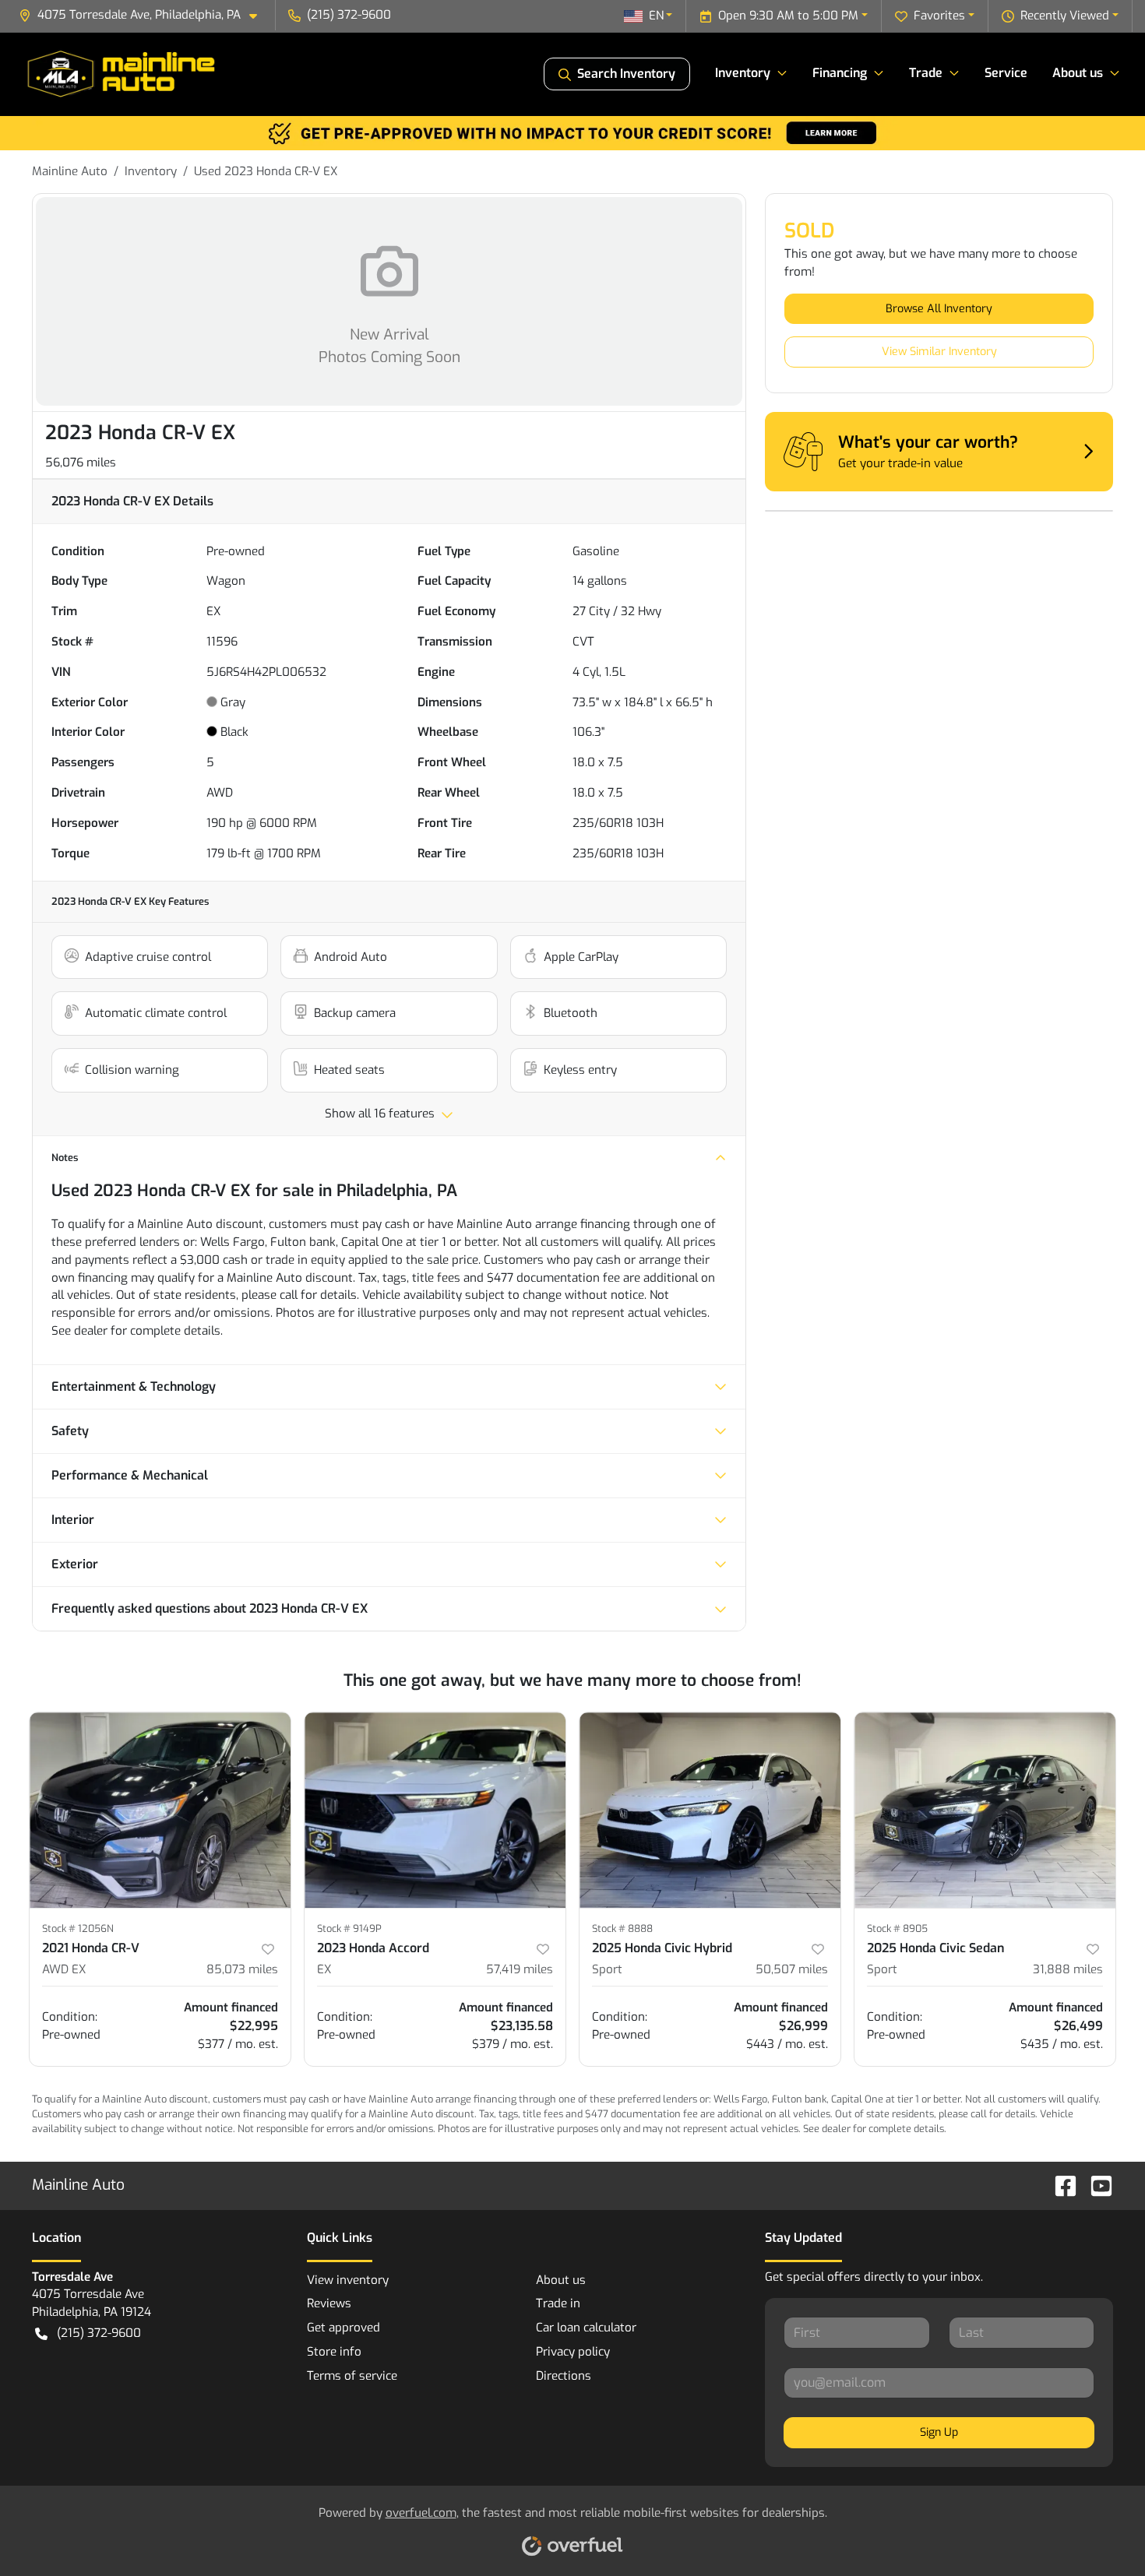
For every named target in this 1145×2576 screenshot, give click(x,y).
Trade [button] (926, 73)
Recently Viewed (1065, 16)
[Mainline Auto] (123, 74)
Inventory (151, 171)
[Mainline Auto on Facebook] (1059, 2185)
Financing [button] (840, 73)
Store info (334, 2352)
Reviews (329, 2303)
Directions (564, 2376)
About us (561, 2280)
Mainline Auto (70, 171)
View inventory (348, 2280)
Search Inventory (626, 74)
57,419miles (520, 1969)
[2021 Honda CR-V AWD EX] (160, 1810)
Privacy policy (573, 2352)
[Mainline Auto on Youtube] (1095, 2185)
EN (656, 16)
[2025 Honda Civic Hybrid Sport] (710, 1810)
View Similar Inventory (939, 352)
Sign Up (939, 2432)
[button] (144, 15)
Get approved (343, 2328)
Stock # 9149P (349, 1928)
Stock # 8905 (897, 1928)
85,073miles (242, 1969)
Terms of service (352, 2376)
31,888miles (1068, 1969)
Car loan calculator (586, 2328)
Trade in (558, 2303)
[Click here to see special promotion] (572, 132)
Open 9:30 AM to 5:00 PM (788, 16)
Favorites (939, 16)
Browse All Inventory (939, 309)
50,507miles (792, 1969)
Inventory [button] (743, 73)
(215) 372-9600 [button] (349, 15)
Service (1006, 73)
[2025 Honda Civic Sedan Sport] (985, 1810)
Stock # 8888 (622, 1928)
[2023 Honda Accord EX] (435, 1810)
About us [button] (1078, 73)
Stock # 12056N (78, 1928)
